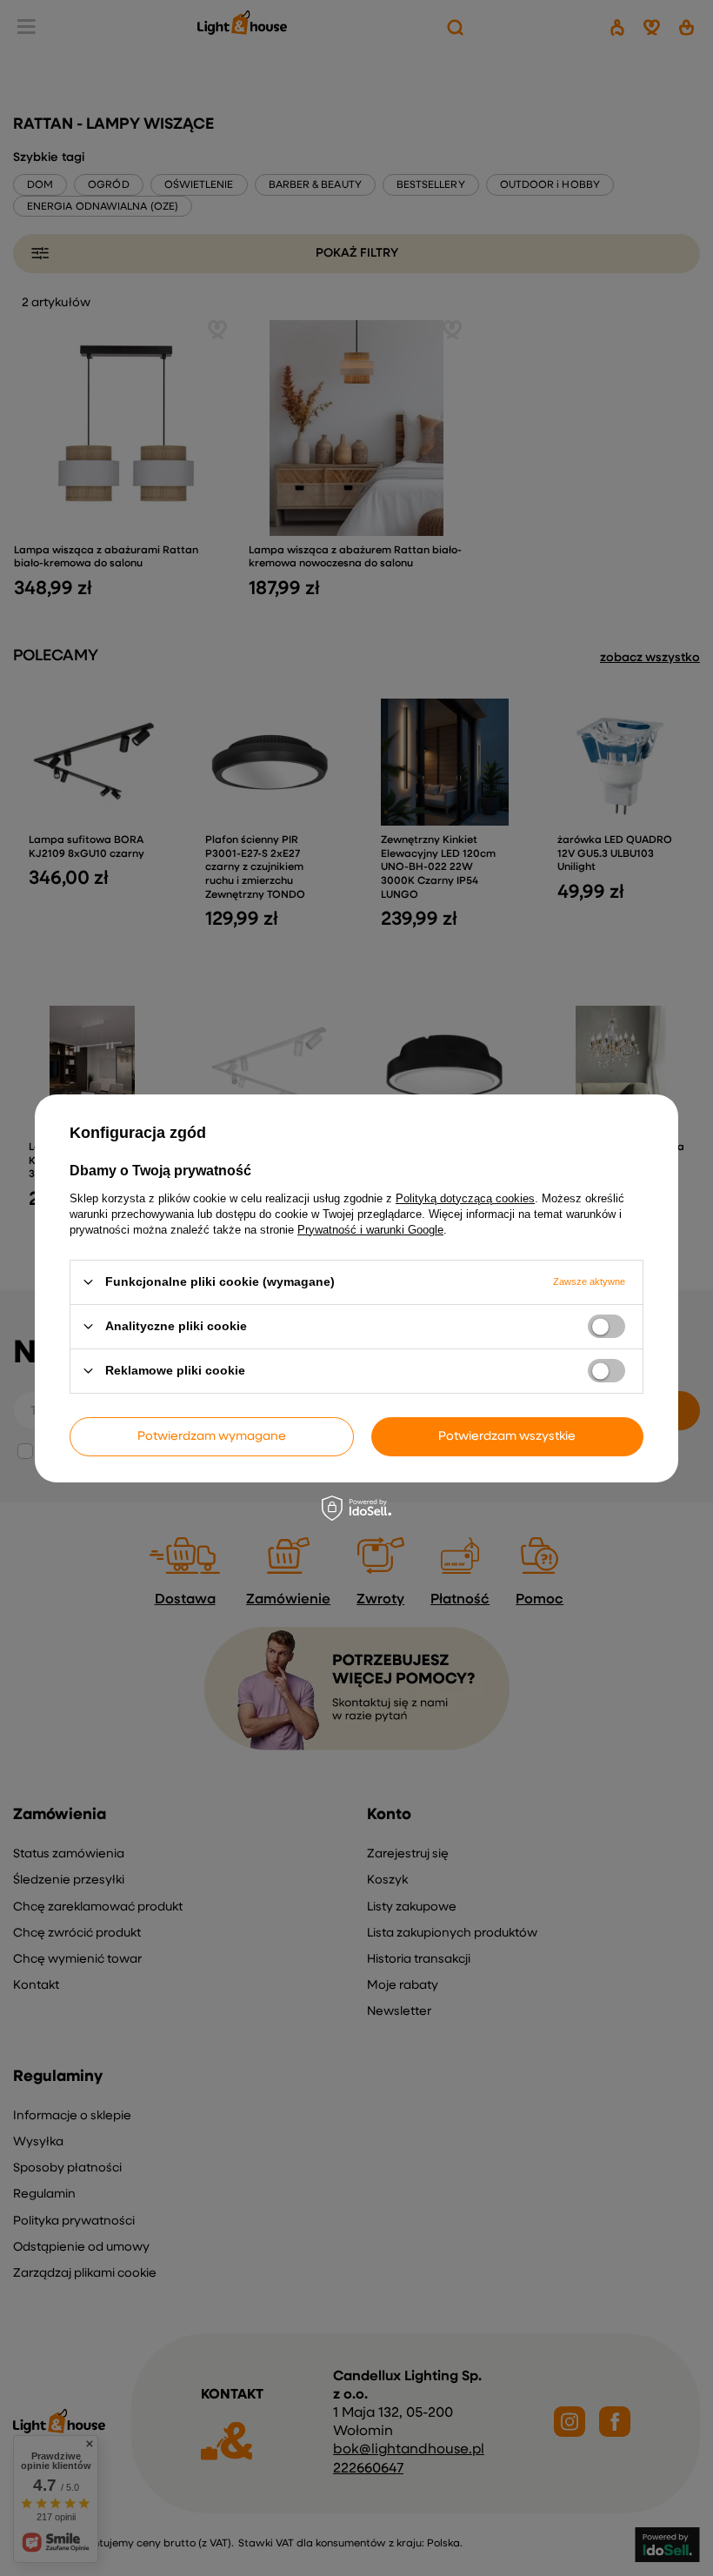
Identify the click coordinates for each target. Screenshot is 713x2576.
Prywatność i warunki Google (370, 1229)
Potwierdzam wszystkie (507, 1436)
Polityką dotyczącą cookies (465, 1198)
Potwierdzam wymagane (212, 1436)
